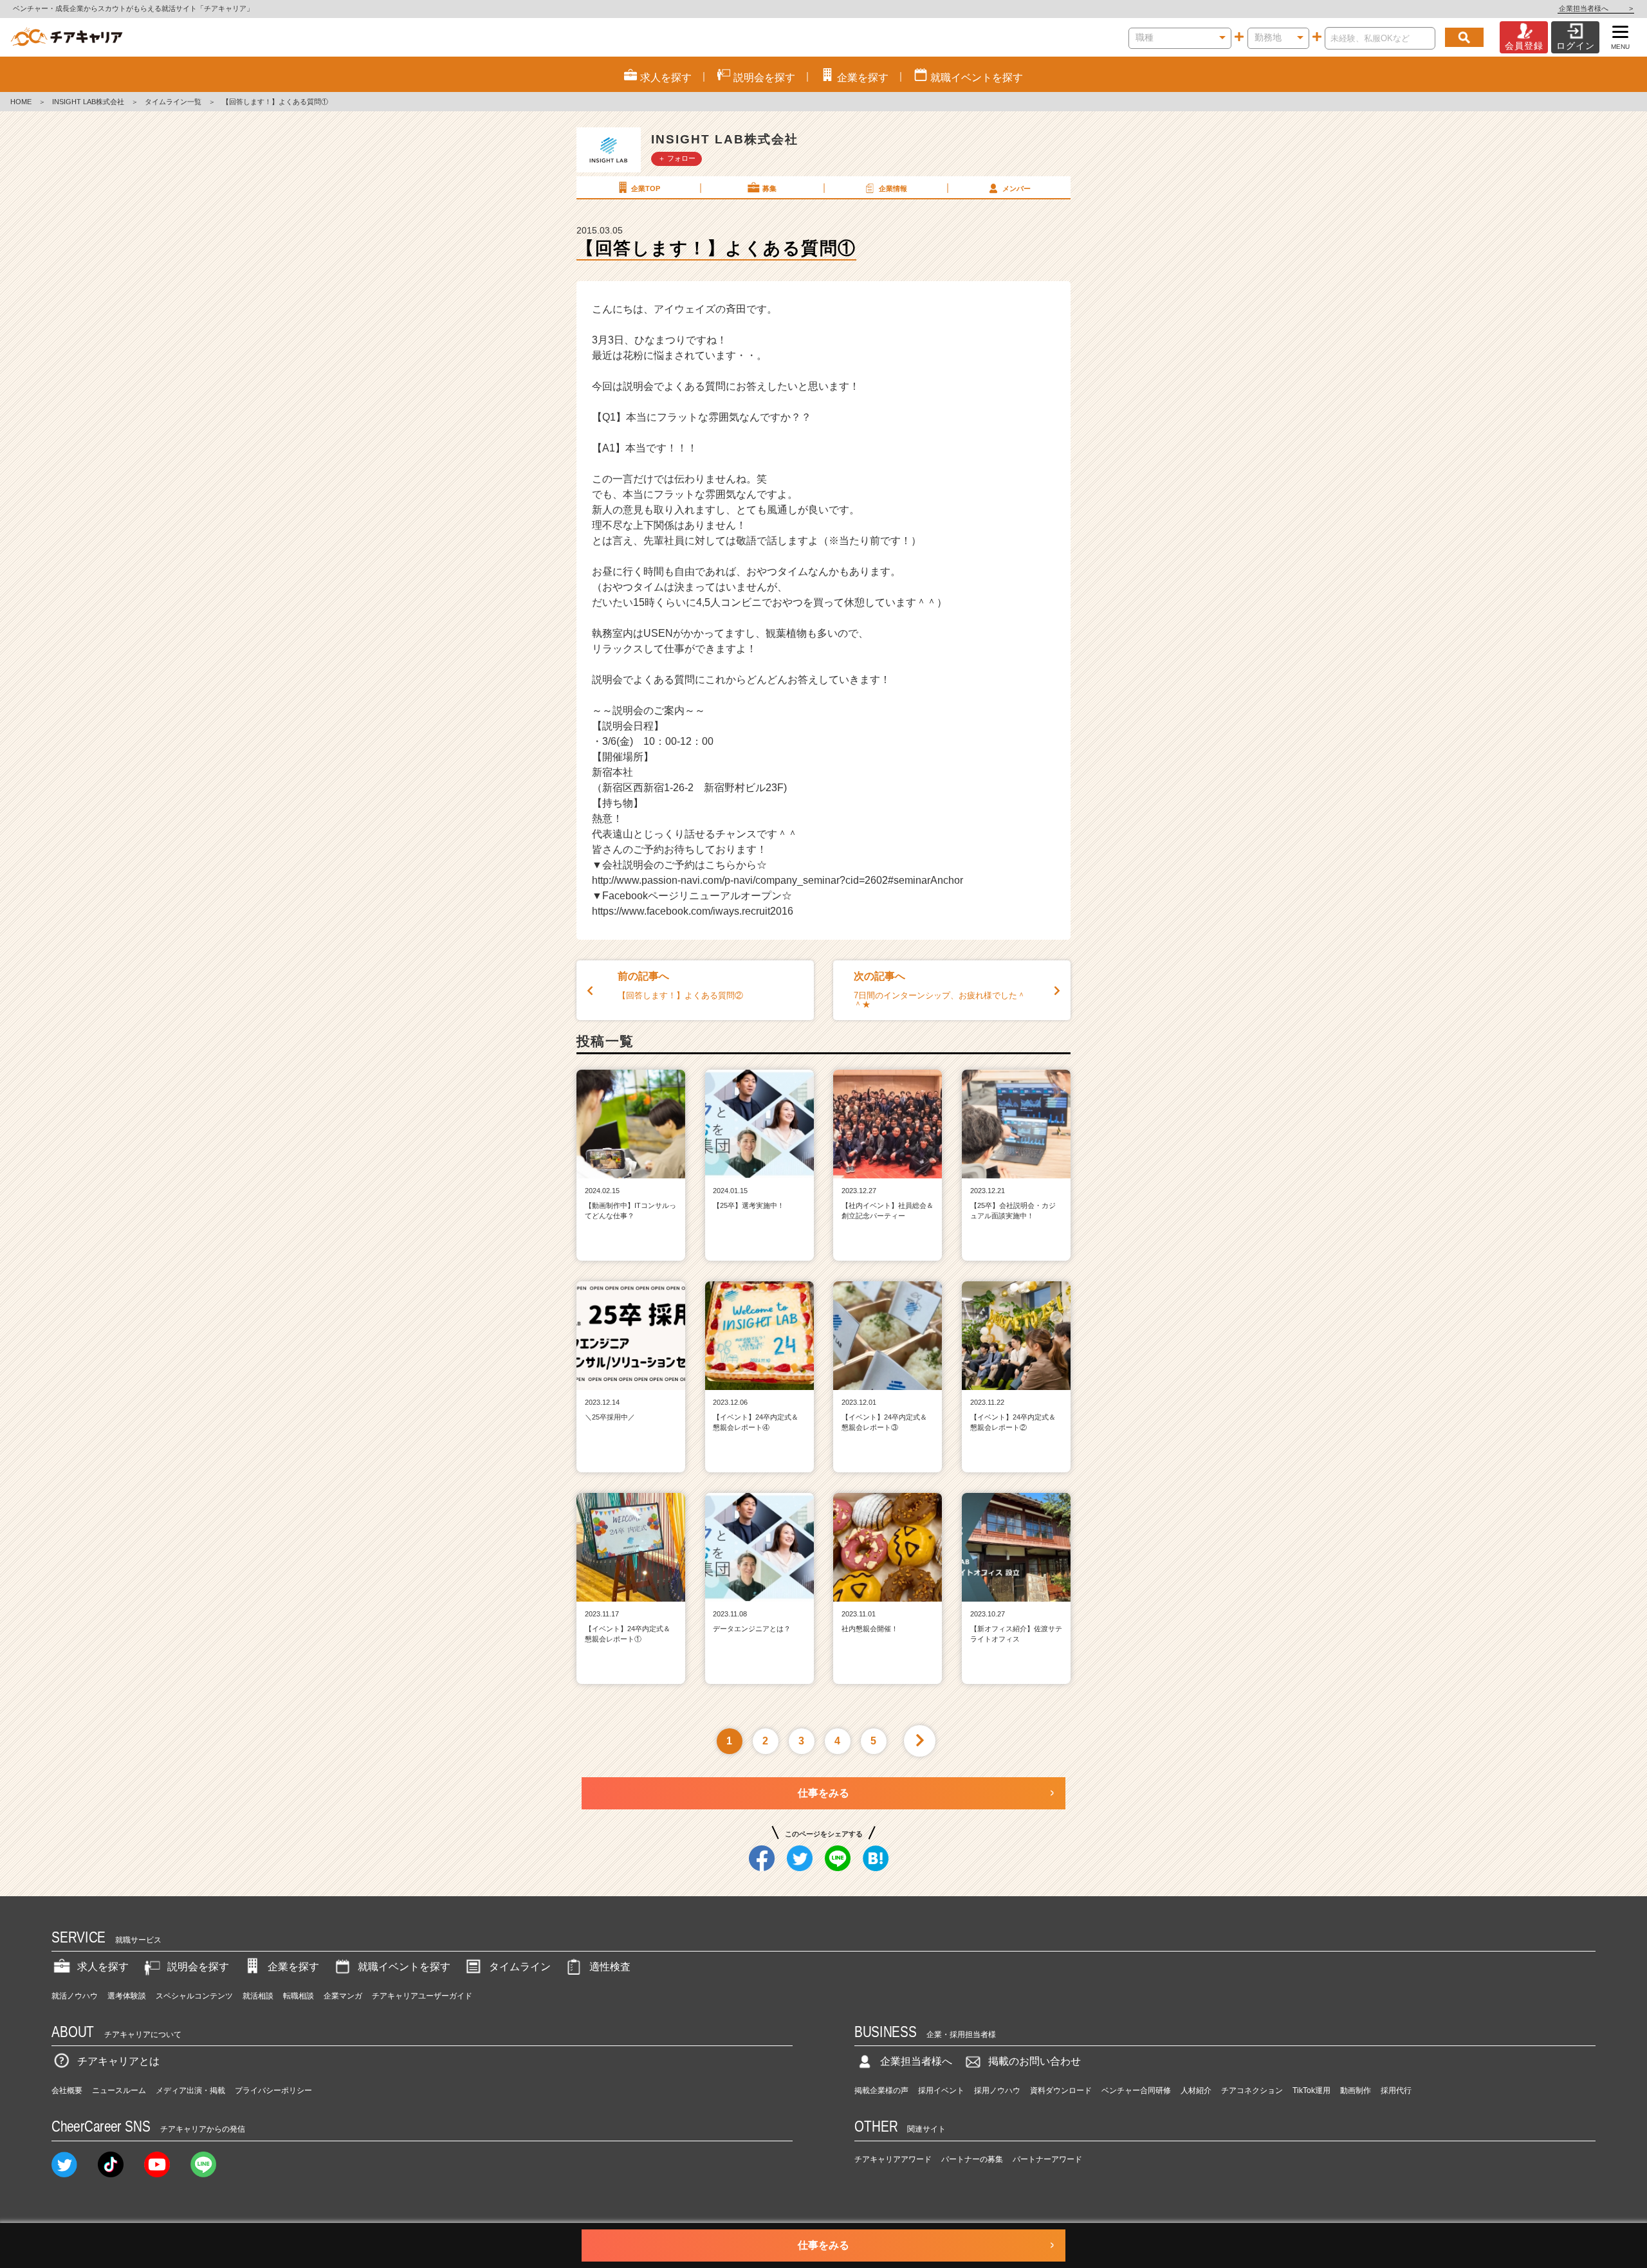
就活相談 (258, 1996)
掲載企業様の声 (881, 2090)
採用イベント (941, 2090)
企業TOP (646, 188)
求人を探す (103, 1967)
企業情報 (893, 188)
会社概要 (67, 2090)
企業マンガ (343, 1996)
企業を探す (293, 1967)
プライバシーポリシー (273, 2090)
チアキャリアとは (118, 2061)
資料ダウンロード (1061, 2090)
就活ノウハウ (75, 1996)
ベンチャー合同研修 (1136, 2090)
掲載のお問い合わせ (1035, 2061)
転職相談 (299, 1996)
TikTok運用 (1311, 2090)
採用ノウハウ (997, 2090)
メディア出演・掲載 (190, 2090)
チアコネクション (1252, 2090)
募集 (769, 188)
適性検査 (610, 1967)
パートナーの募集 (972, 2159)
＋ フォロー (677, 158)
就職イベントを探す (404, 1967)
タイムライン (520, 1967)
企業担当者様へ (1596, 8)
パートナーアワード (1047, 2159)
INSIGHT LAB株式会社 (88, 102)
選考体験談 (127, 1996)
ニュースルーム (119, 2090)
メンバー (1017, 188)
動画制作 (1356, 2090)
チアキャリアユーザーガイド (422, 1996)
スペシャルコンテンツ (194, 1996)
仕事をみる (823, 1793)
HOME (21, 102)
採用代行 (1396, 2090)
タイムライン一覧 (173, 102)
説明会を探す (198, 1967)
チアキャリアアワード (893, 2159)
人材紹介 (1196, 2090)
